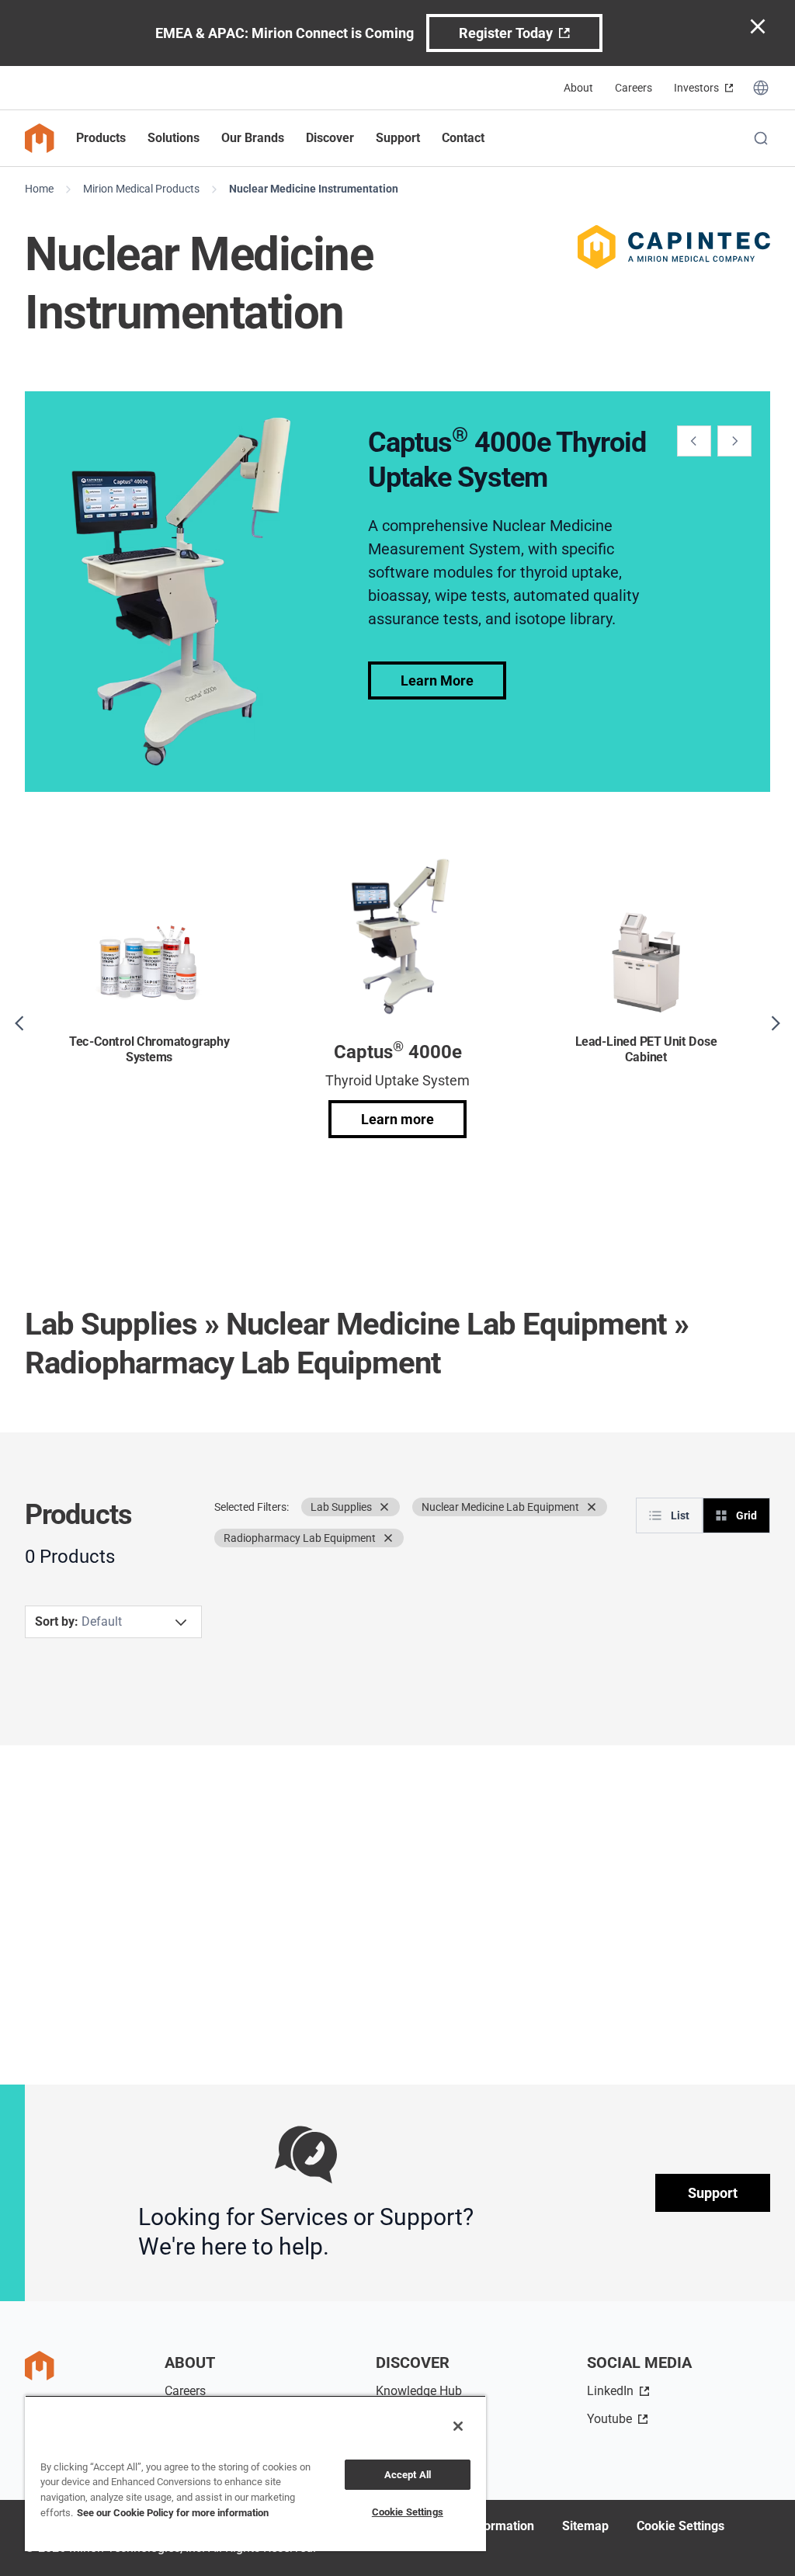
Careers (634, 88)
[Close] (458, 2426)
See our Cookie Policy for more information (173, 2513)
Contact (463, 138)
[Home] (40, 138)
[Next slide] (734, 441)
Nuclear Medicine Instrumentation (314, 189)
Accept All (408, 2475)
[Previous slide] (694, 441)
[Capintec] (674, 247)
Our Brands (253, 138)
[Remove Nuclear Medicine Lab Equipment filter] (592, 1507)
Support (713, 2193)
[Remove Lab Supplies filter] (384, 1507)
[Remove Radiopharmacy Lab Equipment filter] (388, 1538)
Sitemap (585, 2526)
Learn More (437, 680)
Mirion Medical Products (141, 189)
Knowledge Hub (419, 2391)
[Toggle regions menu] (761, 88)
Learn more (397, 1119)
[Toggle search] (761, 138)
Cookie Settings (680, 2526)
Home (39, 189)
